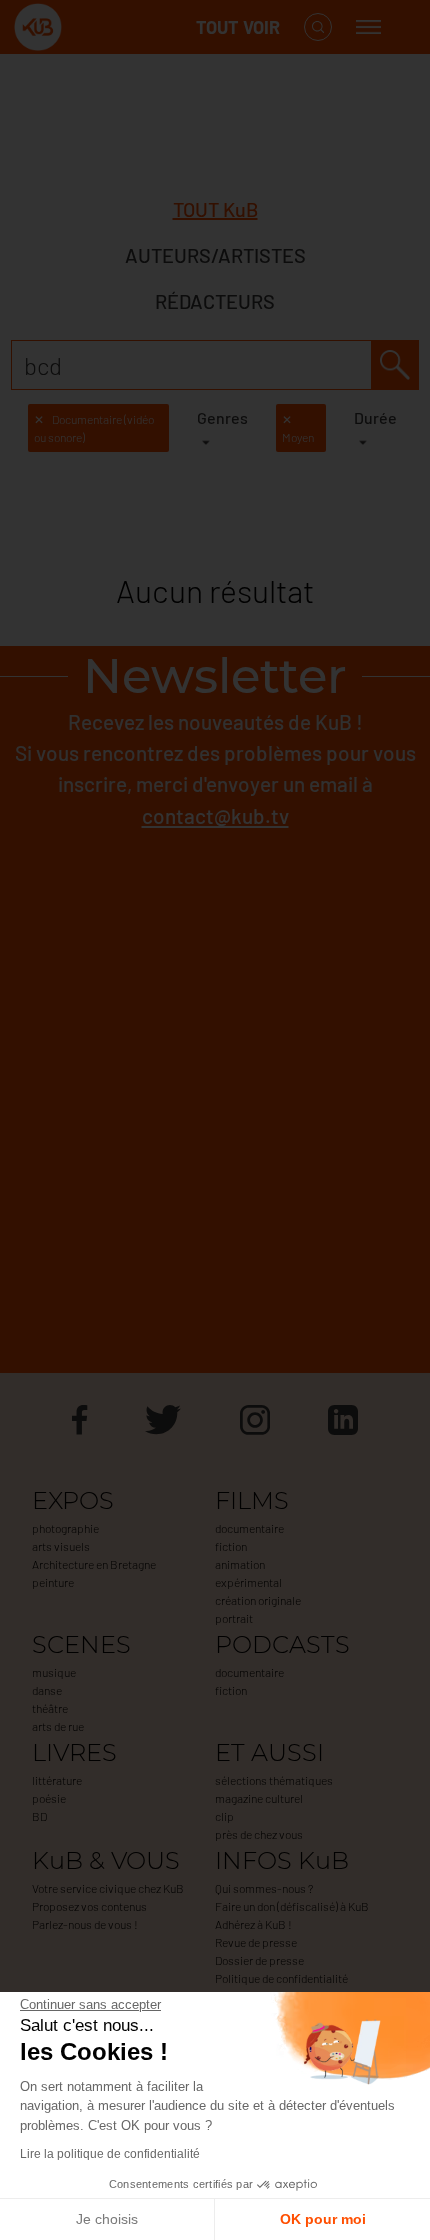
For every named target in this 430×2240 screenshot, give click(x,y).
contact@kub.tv (215, 815)
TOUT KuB (215, 209)
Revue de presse (256, 1942)
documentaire (249, 1528)
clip (224, 1816)
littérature (57, 1780)
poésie (49, 1798)
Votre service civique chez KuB (108, 1888)
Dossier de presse (259, 1960)
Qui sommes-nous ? (264, 1888)
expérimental (248, 1582)
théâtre (50, 1708)
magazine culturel (259, 1798)
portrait (234, 1618)
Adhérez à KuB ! (253, 1924)
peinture (53, 1582)
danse (47, 1690)
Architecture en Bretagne (94, 1564)
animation (240, 1564)
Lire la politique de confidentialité (110, 2154)
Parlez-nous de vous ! (85, 1924)
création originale (258, 1600)
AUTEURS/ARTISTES (215, 255)
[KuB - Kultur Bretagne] (94, 27)
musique (54, 1672)
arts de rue (58, 1726)
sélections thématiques (274, 1780)
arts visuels (61, 1546)
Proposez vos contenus (89, 1906)
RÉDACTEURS (215, 301)
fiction (231, 1546)
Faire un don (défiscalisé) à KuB (292, 1906)
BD (39, 1816)
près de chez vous (259, 1834)
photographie (65, 1528)
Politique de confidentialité (281, 1978)
